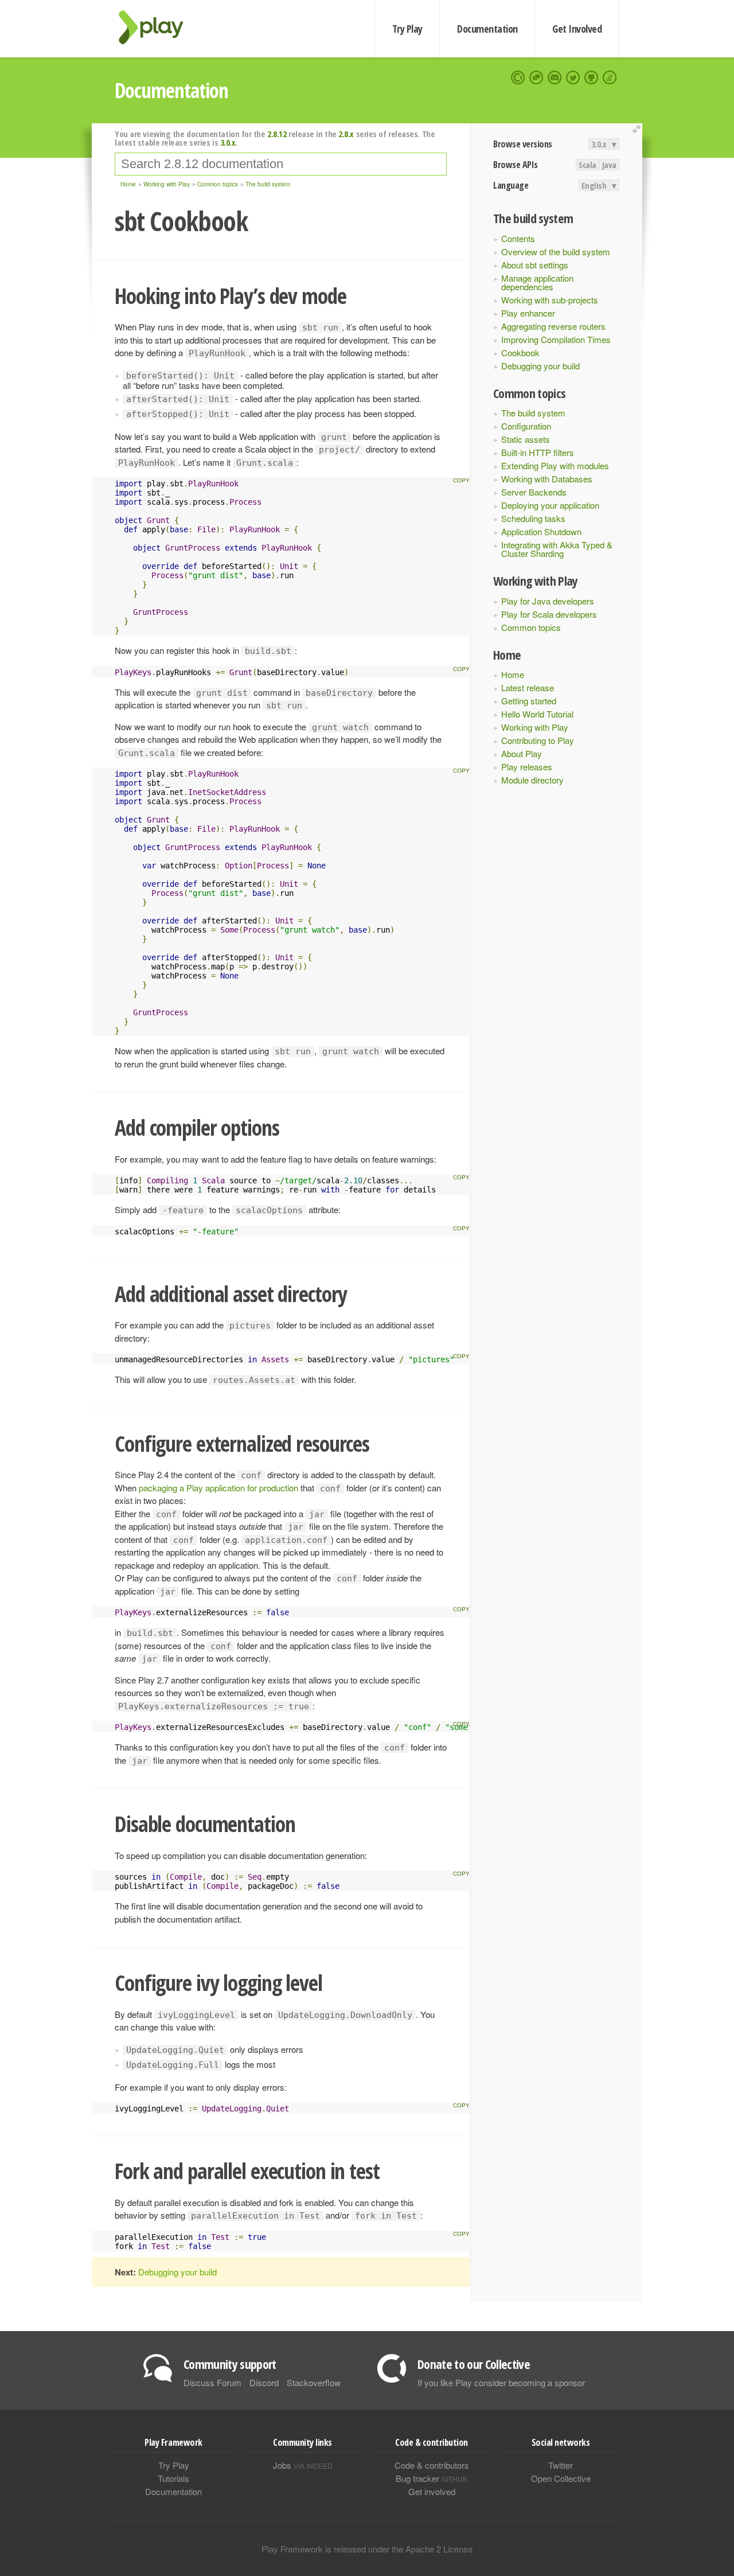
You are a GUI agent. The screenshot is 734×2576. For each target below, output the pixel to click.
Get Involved (577, 29)
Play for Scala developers (549, 614)
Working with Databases (547, 479)
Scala (587, 165)
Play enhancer (528, 313)
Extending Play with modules (555, 465)
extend (638, 129)
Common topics (531, 627)
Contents (518, 238)
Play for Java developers (548, 601)
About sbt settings (535, 265)
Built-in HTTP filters (538, 452)
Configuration (526, 426)
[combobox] (281, 164)
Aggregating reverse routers (553, 326)
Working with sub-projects (550, 300)
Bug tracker (432, 2478)
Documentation (487, 29)
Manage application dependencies (537, 282)
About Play (522, 753)
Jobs (303, 2465)
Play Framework (158, 27)
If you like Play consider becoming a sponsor (501, 2382)
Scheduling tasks (533, 518)
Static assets (526, 439)
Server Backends (534, 492)
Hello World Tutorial (537, 714)
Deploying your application (550, 505)
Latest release (528, 687)
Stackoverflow (314, 2382)
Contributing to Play (538, 740)
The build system (533, 413)
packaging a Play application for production (218, 1488)
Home (513, 674)
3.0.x (599, 144)
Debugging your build (540, 366)
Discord (264, 2382)
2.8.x (346, 134)
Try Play (407, 29)
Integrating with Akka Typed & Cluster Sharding (557, 549)
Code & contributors (432, 2465)
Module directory (532, 780)
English (594, 185)
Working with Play (535, 727)
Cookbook (520, 352)
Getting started (529, 701)
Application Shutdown (541, 531)
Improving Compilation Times (556, 339)
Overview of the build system (556, 252)
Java (609, 165)
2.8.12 (277, 134)
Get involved (432, 2491)
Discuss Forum (212, 2382)
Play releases (527, 767)
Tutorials (173, 2478)
